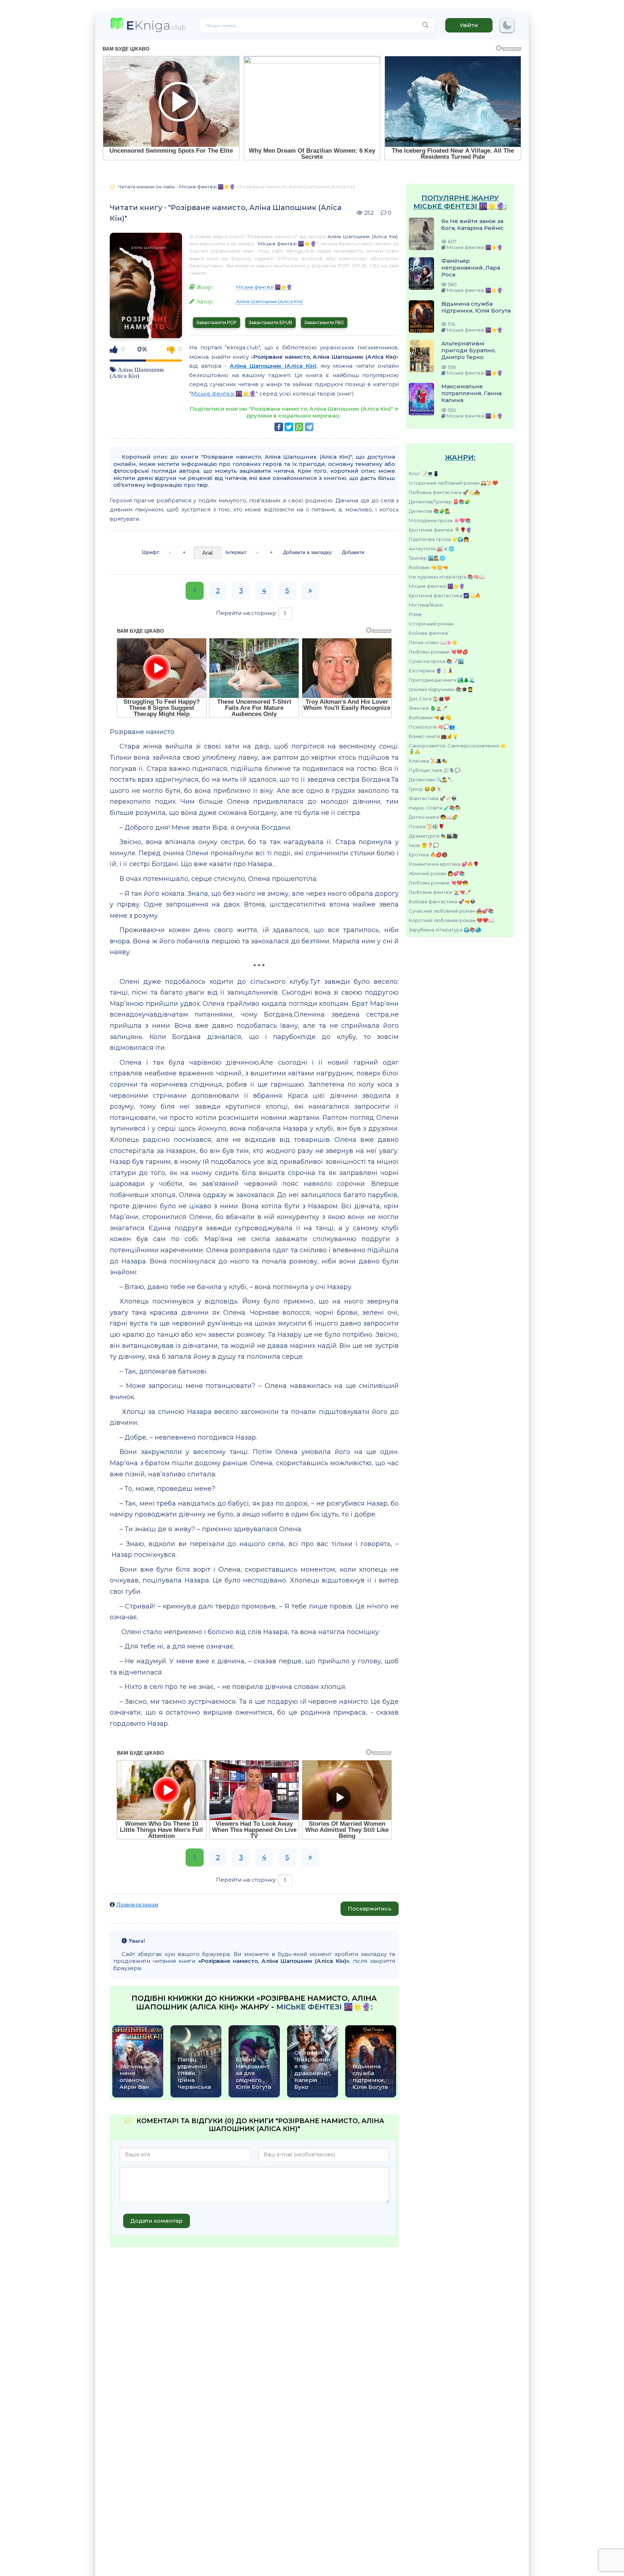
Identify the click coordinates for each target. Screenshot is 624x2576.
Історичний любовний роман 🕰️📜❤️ (453, 483)
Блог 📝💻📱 (424, 473)
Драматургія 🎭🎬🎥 (433, 836)
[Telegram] (309, 427)
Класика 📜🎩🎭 (428, 761)
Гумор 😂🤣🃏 (425, 789)
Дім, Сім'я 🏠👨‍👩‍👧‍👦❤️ (429, 699)
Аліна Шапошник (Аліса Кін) (137, 372)
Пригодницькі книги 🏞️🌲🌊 (442, 680)
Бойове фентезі (428, 633)
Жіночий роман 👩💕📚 (437, 873)
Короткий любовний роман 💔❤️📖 (451, 920)
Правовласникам (137, 1904)
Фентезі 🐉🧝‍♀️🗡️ (428, 708)
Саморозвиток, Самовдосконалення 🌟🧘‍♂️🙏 (457, 748)
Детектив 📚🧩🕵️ (430, 511)
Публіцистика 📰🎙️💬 (435, 770)
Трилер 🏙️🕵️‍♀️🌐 (427, 558)
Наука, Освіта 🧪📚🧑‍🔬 (435, 808)
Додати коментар (157, 2221)
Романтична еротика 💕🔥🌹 (444, 864)
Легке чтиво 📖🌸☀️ (433, 642)
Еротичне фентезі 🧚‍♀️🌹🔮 (440, 530)
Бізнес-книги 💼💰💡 (434, 736)
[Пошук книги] (425, 25)
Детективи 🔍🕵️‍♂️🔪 (431, 780)
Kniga (156, 25)
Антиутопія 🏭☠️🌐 (432, 549)
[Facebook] (279, 427)
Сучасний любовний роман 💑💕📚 (451, 911)
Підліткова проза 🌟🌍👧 (439, 539)
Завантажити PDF (216, 322)
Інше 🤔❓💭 (424, 845)
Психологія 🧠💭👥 (432, 727)
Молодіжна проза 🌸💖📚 (440, 520)
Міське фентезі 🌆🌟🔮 (437, 586)
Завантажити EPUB (270, 322)
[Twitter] (289, 427)
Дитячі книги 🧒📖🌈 (433, 817)
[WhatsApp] (299, 427)
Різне (415, 614)
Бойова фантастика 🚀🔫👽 (442, 901)
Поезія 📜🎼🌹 (426, 826)
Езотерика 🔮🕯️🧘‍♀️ (431, 671)
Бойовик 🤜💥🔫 (428, 567)
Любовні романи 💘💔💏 (438, 883)
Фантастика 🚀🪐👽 (433, 798)
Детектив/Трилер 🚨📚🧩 (439, 502)
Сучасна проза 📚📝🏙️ (436, 661)
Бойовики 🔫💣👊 (430, 717)
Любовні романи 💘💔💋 (438, 652)
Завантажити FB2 (324, 322)
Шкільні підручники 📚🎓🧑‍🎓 (441, 689)
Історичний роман (431, 624)
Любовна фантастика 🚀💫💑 (444, 492)
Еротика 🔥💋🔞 (428, 855)
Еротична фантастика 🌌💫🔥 (445, 595)
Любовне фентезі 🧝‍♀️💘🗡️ (440, 892)
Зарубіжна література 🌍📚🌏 (445, 930)
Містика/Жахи (426, 605)
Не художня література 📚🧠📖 (447, 577)
